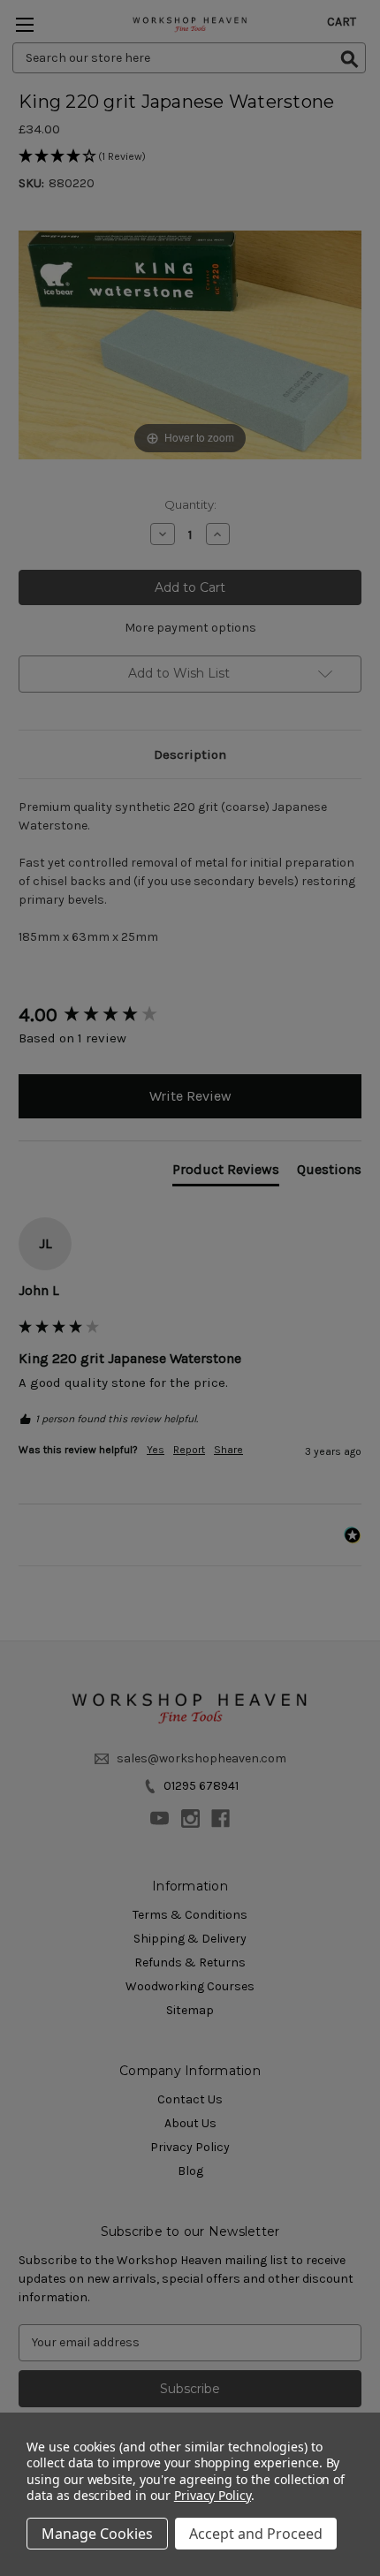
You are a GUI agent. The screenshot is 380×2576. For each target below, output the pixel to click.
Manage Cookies (97, 2534)
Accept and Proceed (256, 2534)
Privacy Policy (213, 2495)
